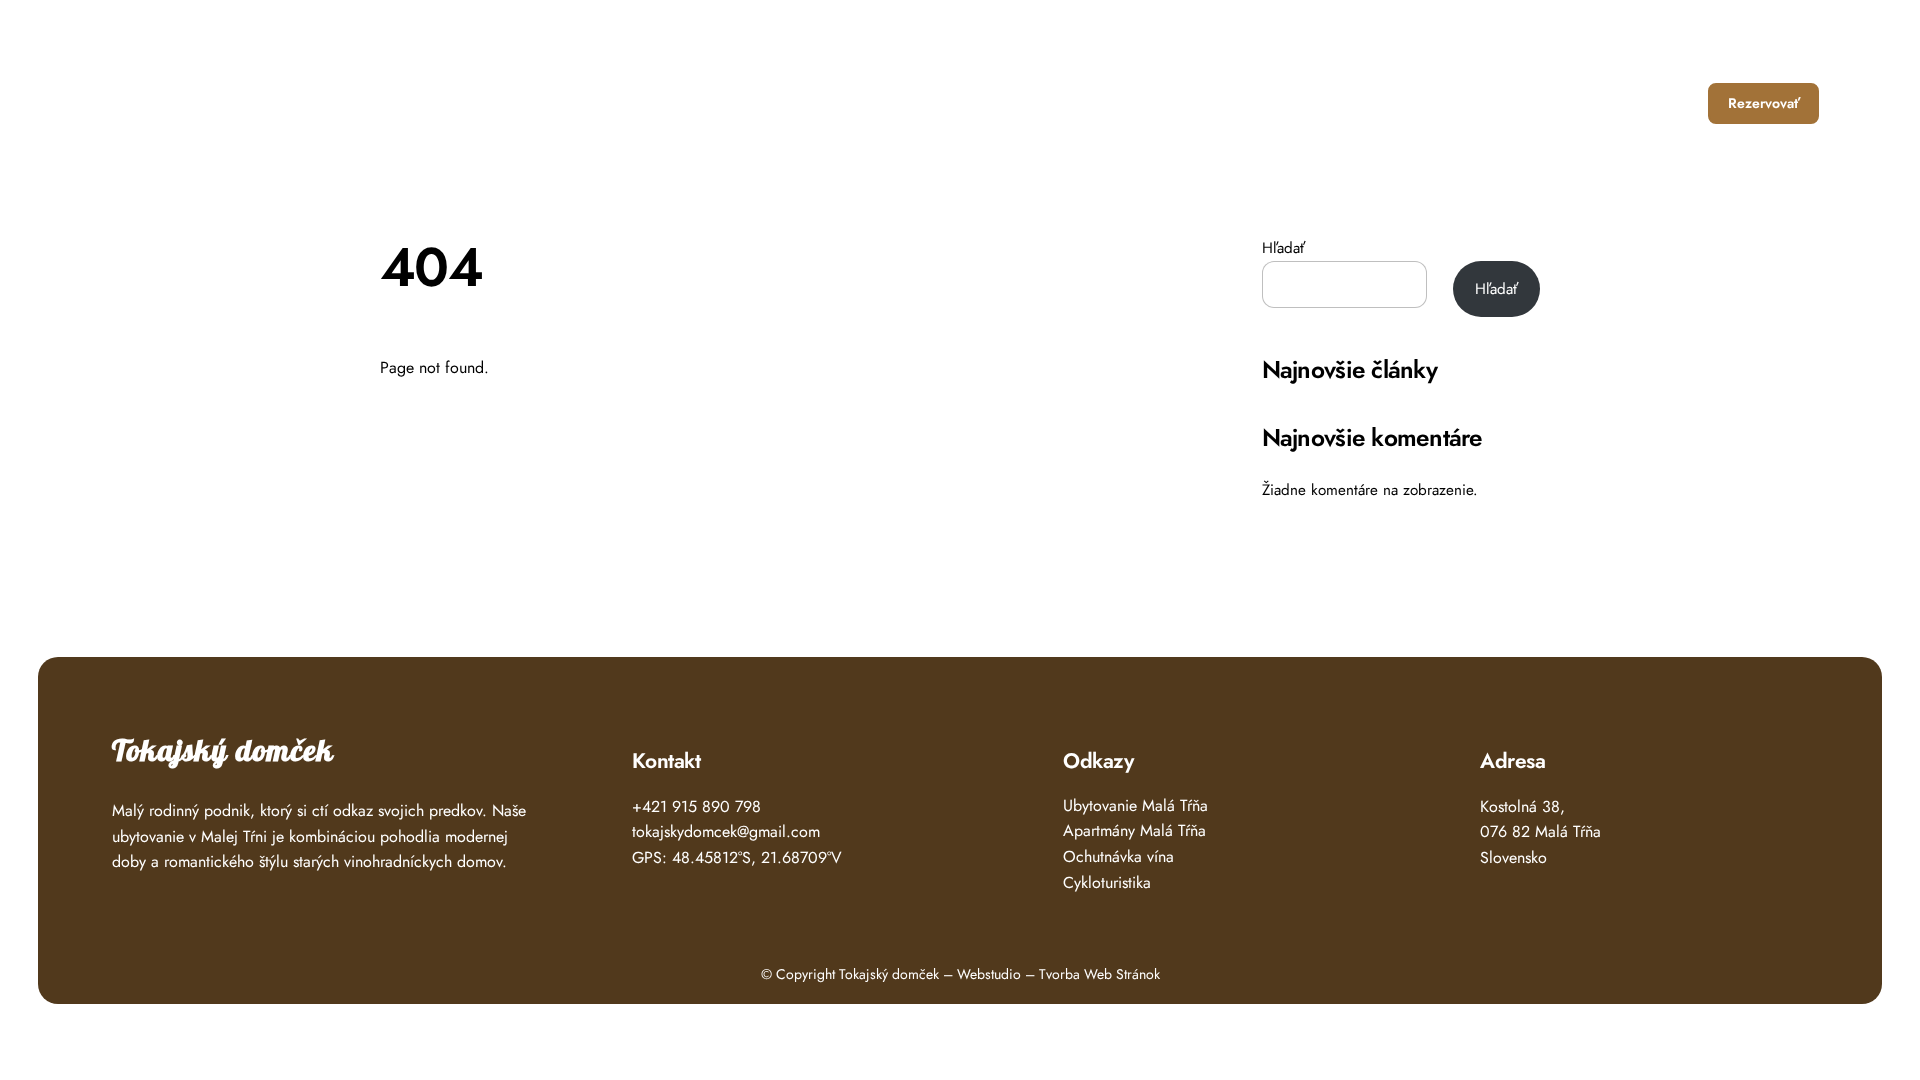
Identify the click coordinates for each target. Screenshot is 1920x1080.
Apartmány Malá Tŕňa (1134, 830)
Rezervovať (1764, 103)
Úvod (1327, 102)
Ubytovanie (1413, 102)
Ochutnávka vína (1118, 856)
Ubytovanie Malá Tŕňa (1135, 805)
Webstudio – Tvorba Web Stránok (1058, 974)
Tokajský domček (223, 751)
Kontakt (1664, 102)
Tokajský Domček (190, 96)
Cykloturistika (1107, 882)
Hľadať (1283, 248)
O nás (1589, 102)
